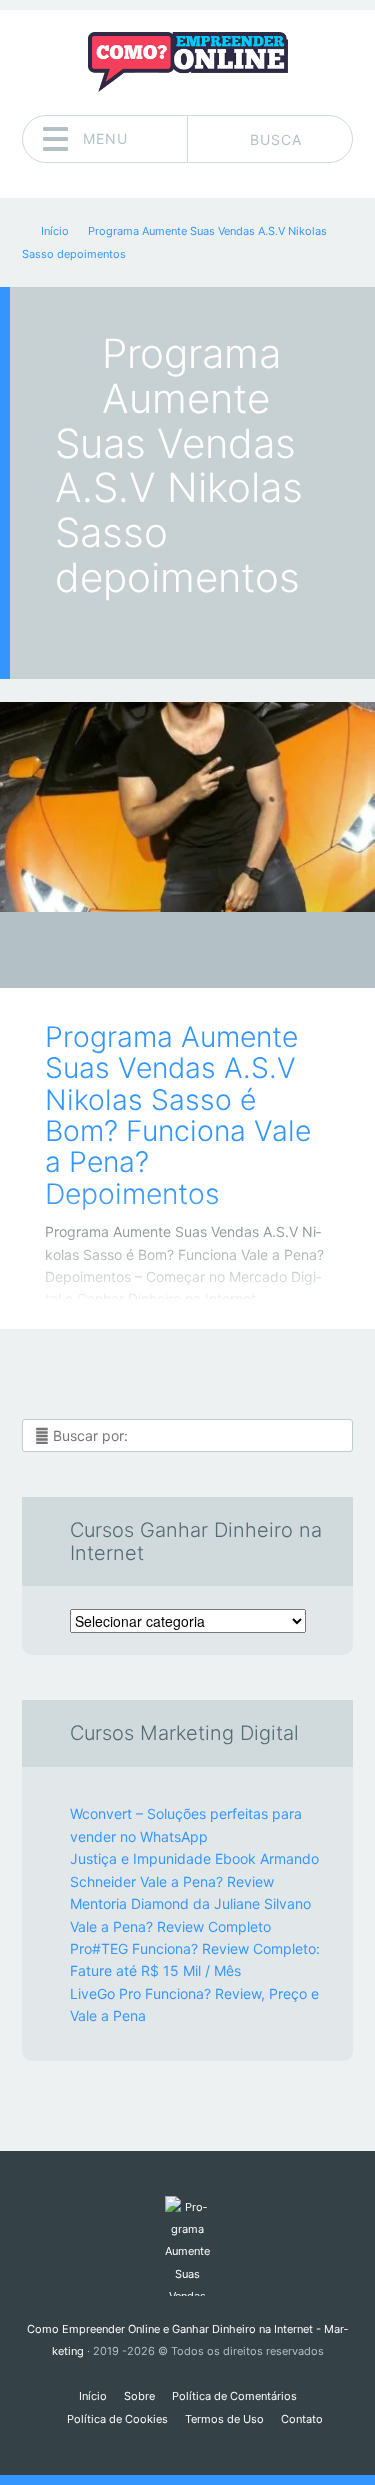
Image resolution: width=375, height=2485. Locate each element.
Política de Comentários (234, 2396)
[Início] (187, 2246)
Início (93, 2396)
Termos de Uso (224, 2419)
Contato (302, 2419)
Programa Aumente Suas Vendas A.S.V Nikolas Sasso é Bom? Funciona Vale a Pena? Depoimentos (178, 1115)
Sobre (139, 2396)
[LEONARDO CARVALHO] (226, 952)
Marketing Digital (173, 955)
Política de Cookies (117, 2419)
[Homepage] (188, 62)
